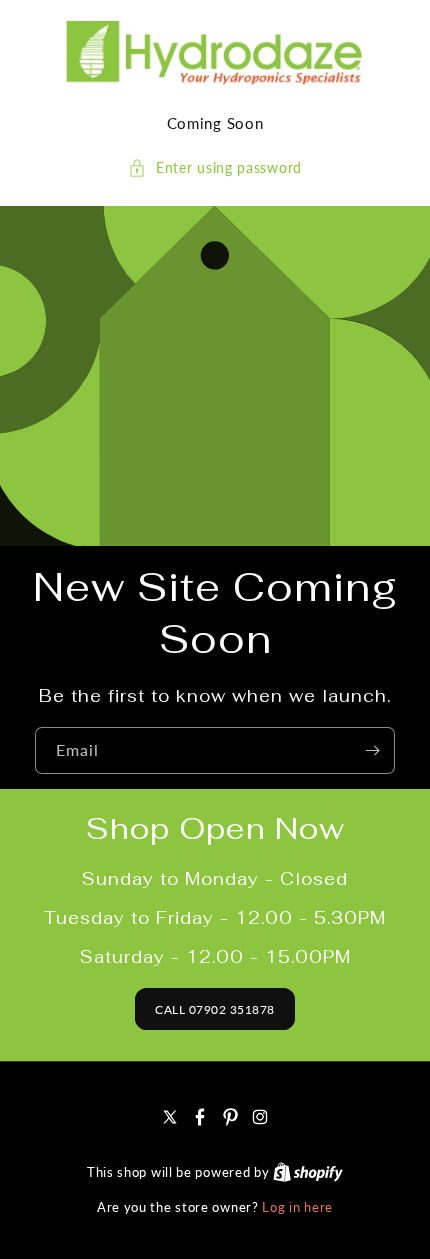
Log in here (297, 1207)
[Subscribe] (372, 750)
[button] (215, 167)
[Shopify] (308, 1172)
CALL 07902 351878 (215, 1009)
